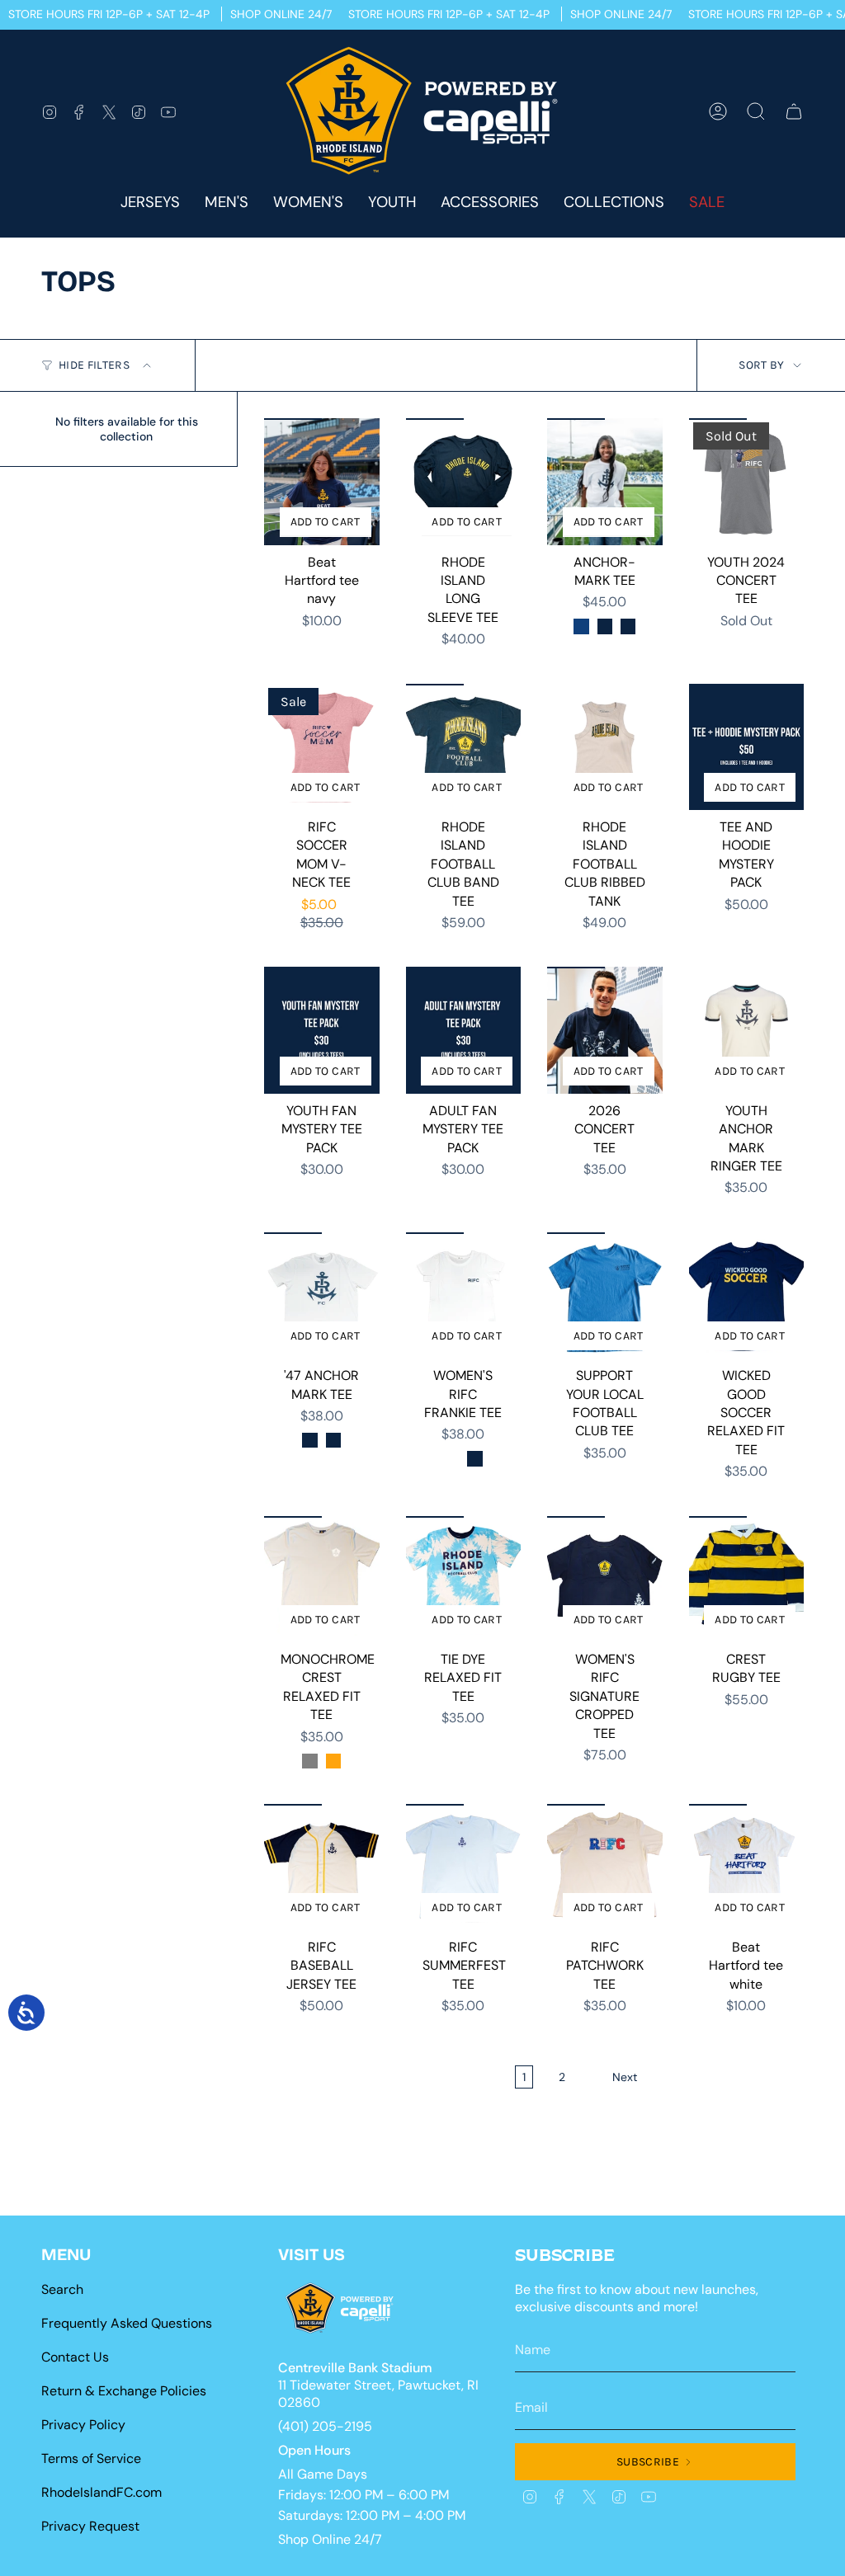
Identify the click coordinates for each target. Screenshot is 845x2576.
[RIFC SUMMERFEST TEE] (464, 1867)
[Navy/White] (605, 626)
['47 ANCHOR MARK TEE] (322, 1295)
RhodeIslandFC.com (101, 2492)
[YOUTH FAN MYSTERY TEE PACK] (322, 1030)
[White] (451, 1458)
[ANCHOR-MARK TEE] (605, 481)
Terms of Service (91, 2458)
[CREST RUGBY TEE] (747, 1579)
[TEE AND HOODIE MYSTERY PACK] (747, 747)
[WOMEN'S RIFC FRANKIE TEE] (464, 1295)
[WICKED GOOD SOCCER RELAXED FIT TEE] (747, 1295)
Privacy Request (90, 2526)
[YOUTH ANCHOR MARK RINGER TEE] (747, 1030)
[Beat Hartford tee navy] (322, 481)
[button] (490, 203)
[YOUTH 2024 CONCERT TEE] (747, 481)
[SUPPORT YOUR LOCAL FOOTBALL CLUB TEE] (605, 1295)
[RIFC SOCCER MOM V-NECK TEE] (322, 747)
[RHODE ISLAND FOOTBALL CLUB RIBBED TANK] (605, 747)
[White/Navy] (581, 626)
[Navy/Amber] (628, 626)
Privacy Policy (83, 2425)
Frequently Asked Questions (127, 2323)
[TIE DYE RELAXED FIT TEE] (464, 1579)
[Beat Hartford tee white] (747, 1867)
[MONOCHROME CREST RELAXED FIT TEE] (322, 1579)
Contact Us (75, 2357)
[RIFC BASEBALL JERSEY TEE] (322, 1867)
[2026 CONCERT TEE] (605, 1030)
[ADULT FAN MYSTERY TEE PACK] (464, 1030)
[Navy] (309, 1440)
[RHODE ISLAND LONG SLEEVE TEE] (464, 481)
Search (62, 2289)
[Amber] (333, 1761)
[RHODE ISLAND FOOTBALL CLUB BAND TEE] (464, 747)
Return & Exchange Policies (124, 2391)
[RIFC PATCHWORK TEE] (605, 1867)
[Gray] (309, 1761)
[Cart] (794, 111)
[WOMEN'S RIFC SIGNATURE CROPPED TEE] (605, 1579)
